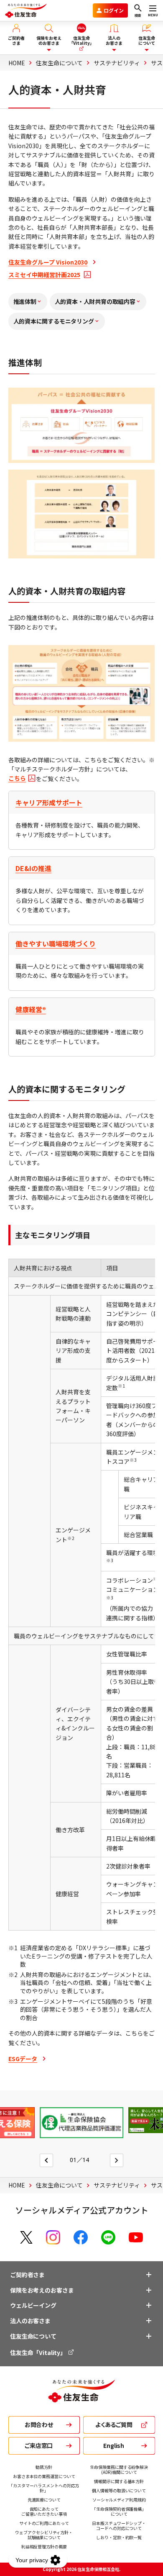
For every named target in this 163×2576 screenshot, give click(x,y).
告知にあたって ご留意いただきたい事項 (44, 2511)
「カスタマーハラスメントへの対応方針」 (44, 2488)
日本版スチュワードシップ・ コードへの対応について (119, 2526)
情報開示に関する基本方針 (119, 2481)
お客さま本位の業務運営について (44, 2476)
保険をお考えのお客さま (42, 2290)
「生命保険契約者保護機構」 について (119, 2511)
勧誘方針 (44, 2467)
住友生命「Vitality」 (39, 2352)
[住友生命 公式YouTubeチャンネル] (136, 2237)
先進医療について (44, 2500)
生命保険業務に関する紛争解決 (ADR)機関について (119, 2469)
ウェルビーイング (33, 2305)
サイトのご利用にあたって (44, 2523)
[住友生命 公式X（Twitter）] (26, 2237)
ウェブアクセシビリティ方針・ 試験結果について (44, 2535)
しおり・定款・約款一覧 (119, 2537)
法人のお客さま (30, 2321)
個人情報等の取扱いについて (119, 2490)
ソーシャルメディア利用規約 (119, 2500)
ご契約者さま (27, 2275)
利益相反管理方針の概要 (44, 2546)
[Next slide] (117, 2160)
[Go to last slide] (46, 2160)
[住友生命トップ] (81, 2398)
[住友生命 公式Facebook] (81, 2237)
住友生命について (33, 2336)
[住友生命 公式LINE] (108, 2237)
